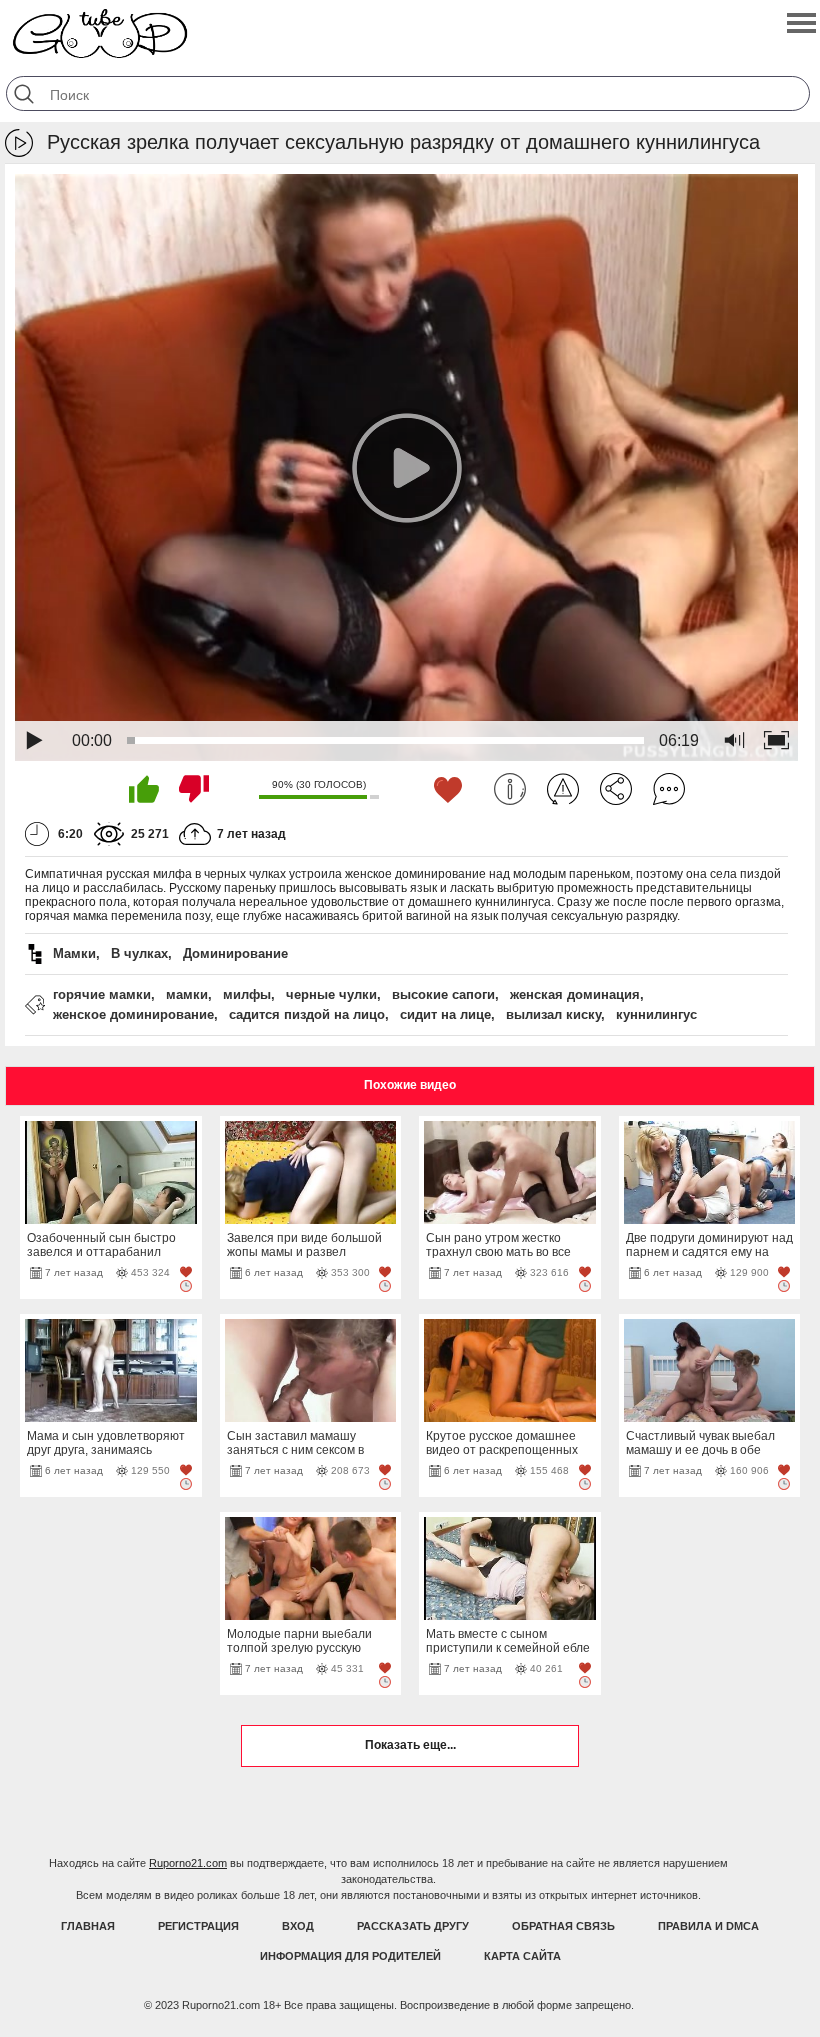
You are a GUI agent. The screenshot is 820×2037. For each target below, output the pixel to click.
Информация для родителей (350, 1956)
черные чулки (331, 994)
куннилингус (656, 1014)
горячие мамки (102, 994)
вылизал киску (553, 1014)
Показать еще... (410, 1745)
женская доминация (575, 994)
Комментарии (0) (669, 789)
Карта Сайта (522, 1956)
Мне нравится (144, 789)
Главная (88, 1926)
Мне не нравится (194, 789)
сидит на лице (445, 1014)
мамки (187, 994)
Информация (510, 789)
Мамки (74, 953)
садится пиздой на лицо (307, 1014)
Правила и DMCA (708, 1926)
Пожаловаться (563, 789)
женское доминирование (133, 1014)
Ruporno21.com (188, 1863)
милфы (247, 994)
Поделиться (616, 789)
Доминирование (235, 953)
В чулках (139, 953)
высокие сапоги (443, 994)
